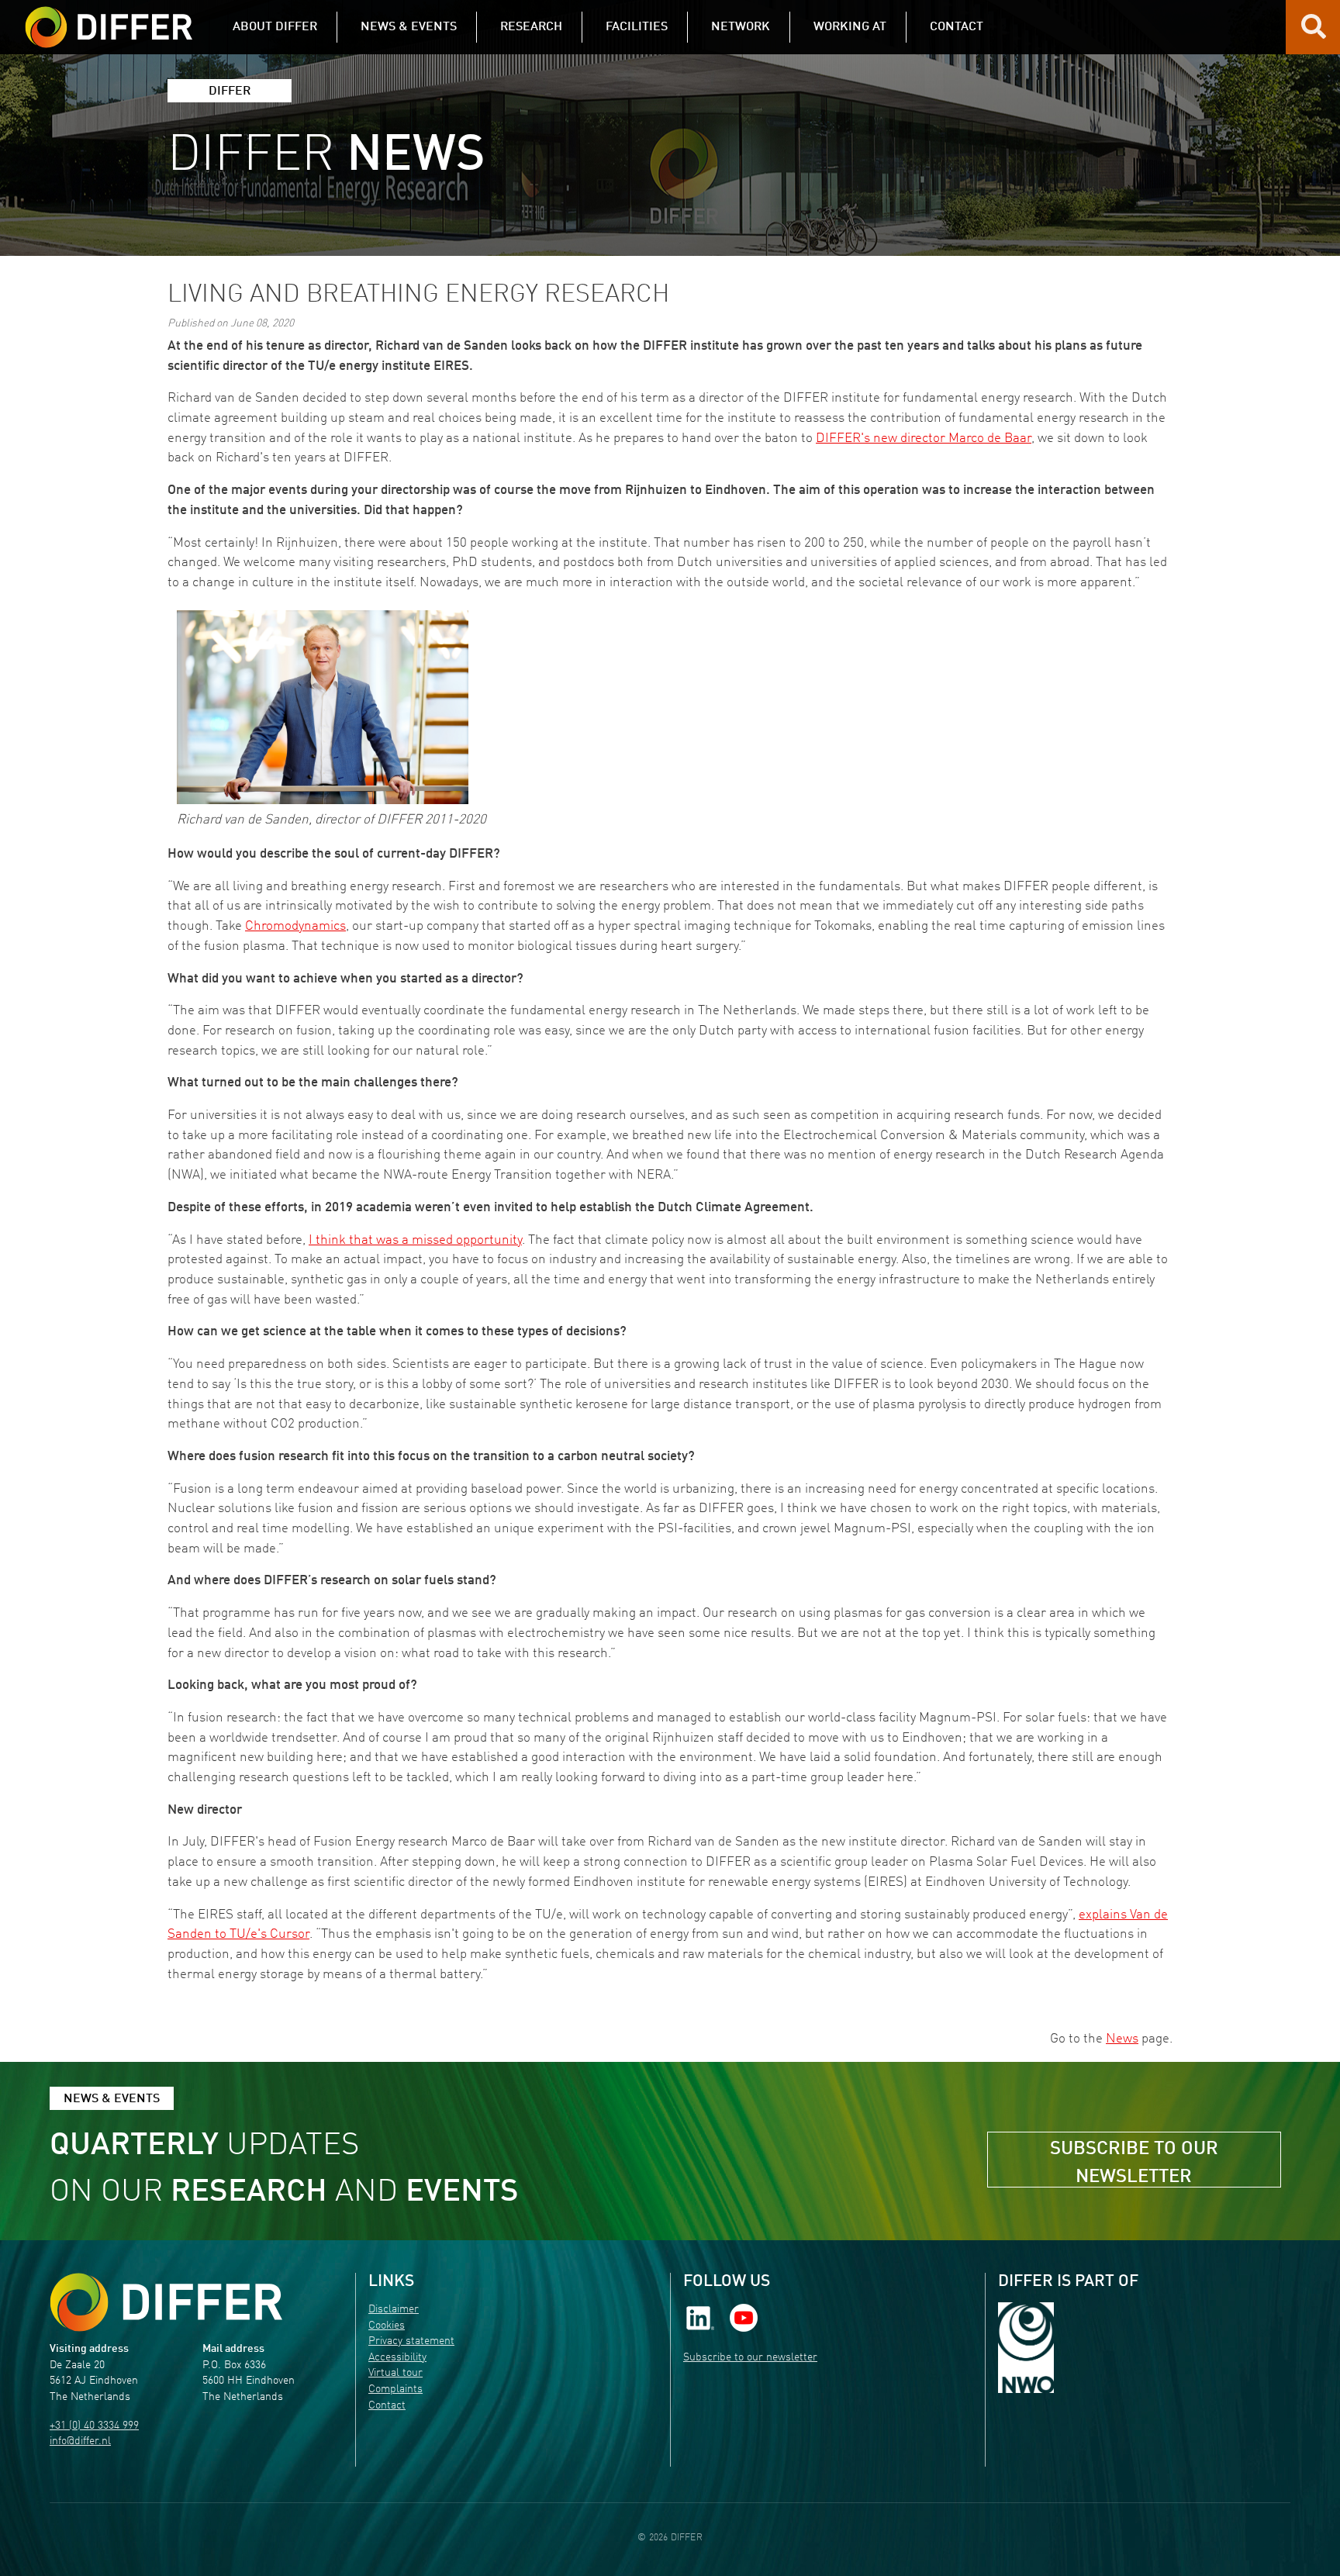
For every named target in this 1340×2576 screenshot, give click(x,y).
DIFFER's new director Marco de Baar (924, 439)
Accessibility (397, 2358)
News (1122, 2039)
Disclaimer (394, 2310)
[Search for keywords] (1314, 33)
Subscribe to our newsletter (1134, 2163)
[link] (700, 2318)
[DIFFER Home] (109, 18)
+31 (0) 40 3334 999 (94, 2426)
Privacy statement (411, 2341)
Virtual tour (395, 2373)
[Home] (166, 2302)
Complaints (395, 2390)
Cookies (387, 2326)
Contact (387, 2406)
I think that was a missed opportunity (415, 1240)
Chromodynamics (295, 926)
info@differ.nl (80, 2441)
